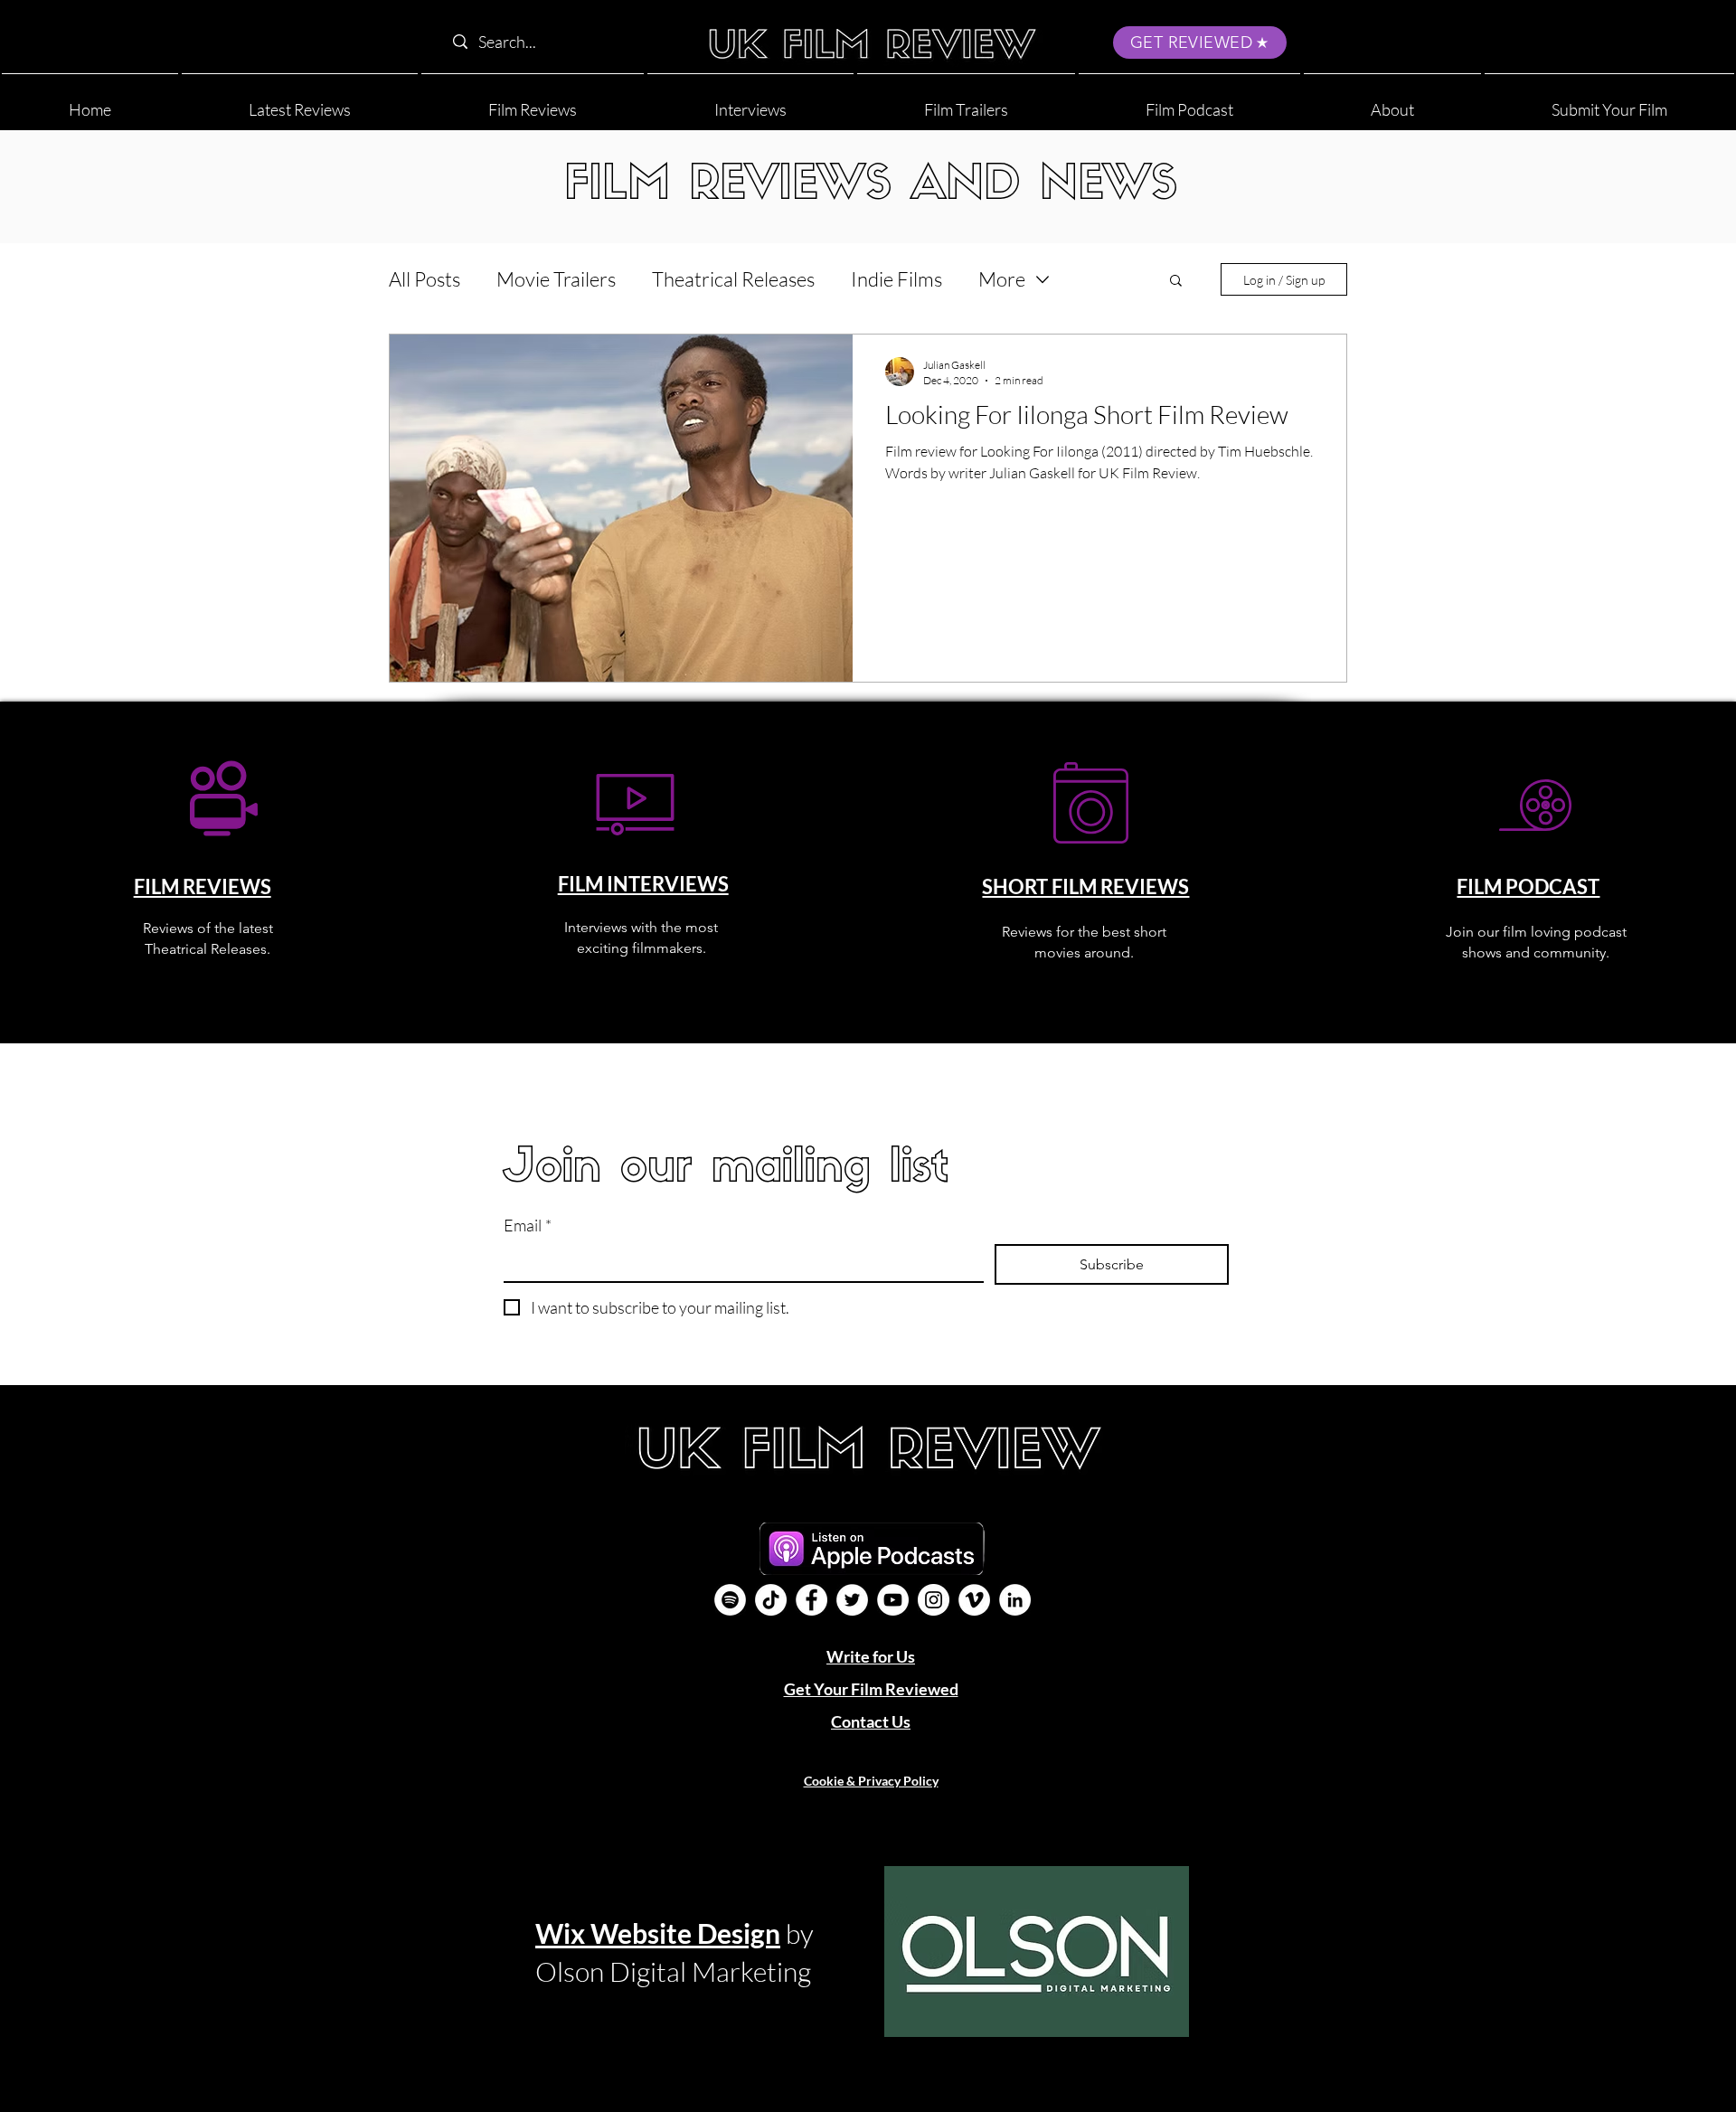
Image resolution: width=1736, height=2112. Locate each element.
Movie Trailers (556, 279)
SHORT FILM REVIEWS (1085, 886)
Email (528, 1225)
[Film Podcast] (730, 1600)
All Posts (425, 279)
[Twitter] (852, 1600)
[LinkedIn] (1015, 1600)
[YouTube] (893, 1600)
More (1002, 279)
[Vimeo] (974, 1600)
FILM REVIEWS (203, 886)
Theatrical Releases (733, 279)
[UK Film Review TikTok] (771, 1600)
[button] (1392, 102)
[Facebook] (811, 1600)
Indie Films (896, 279)
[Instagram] (934, 1600)
